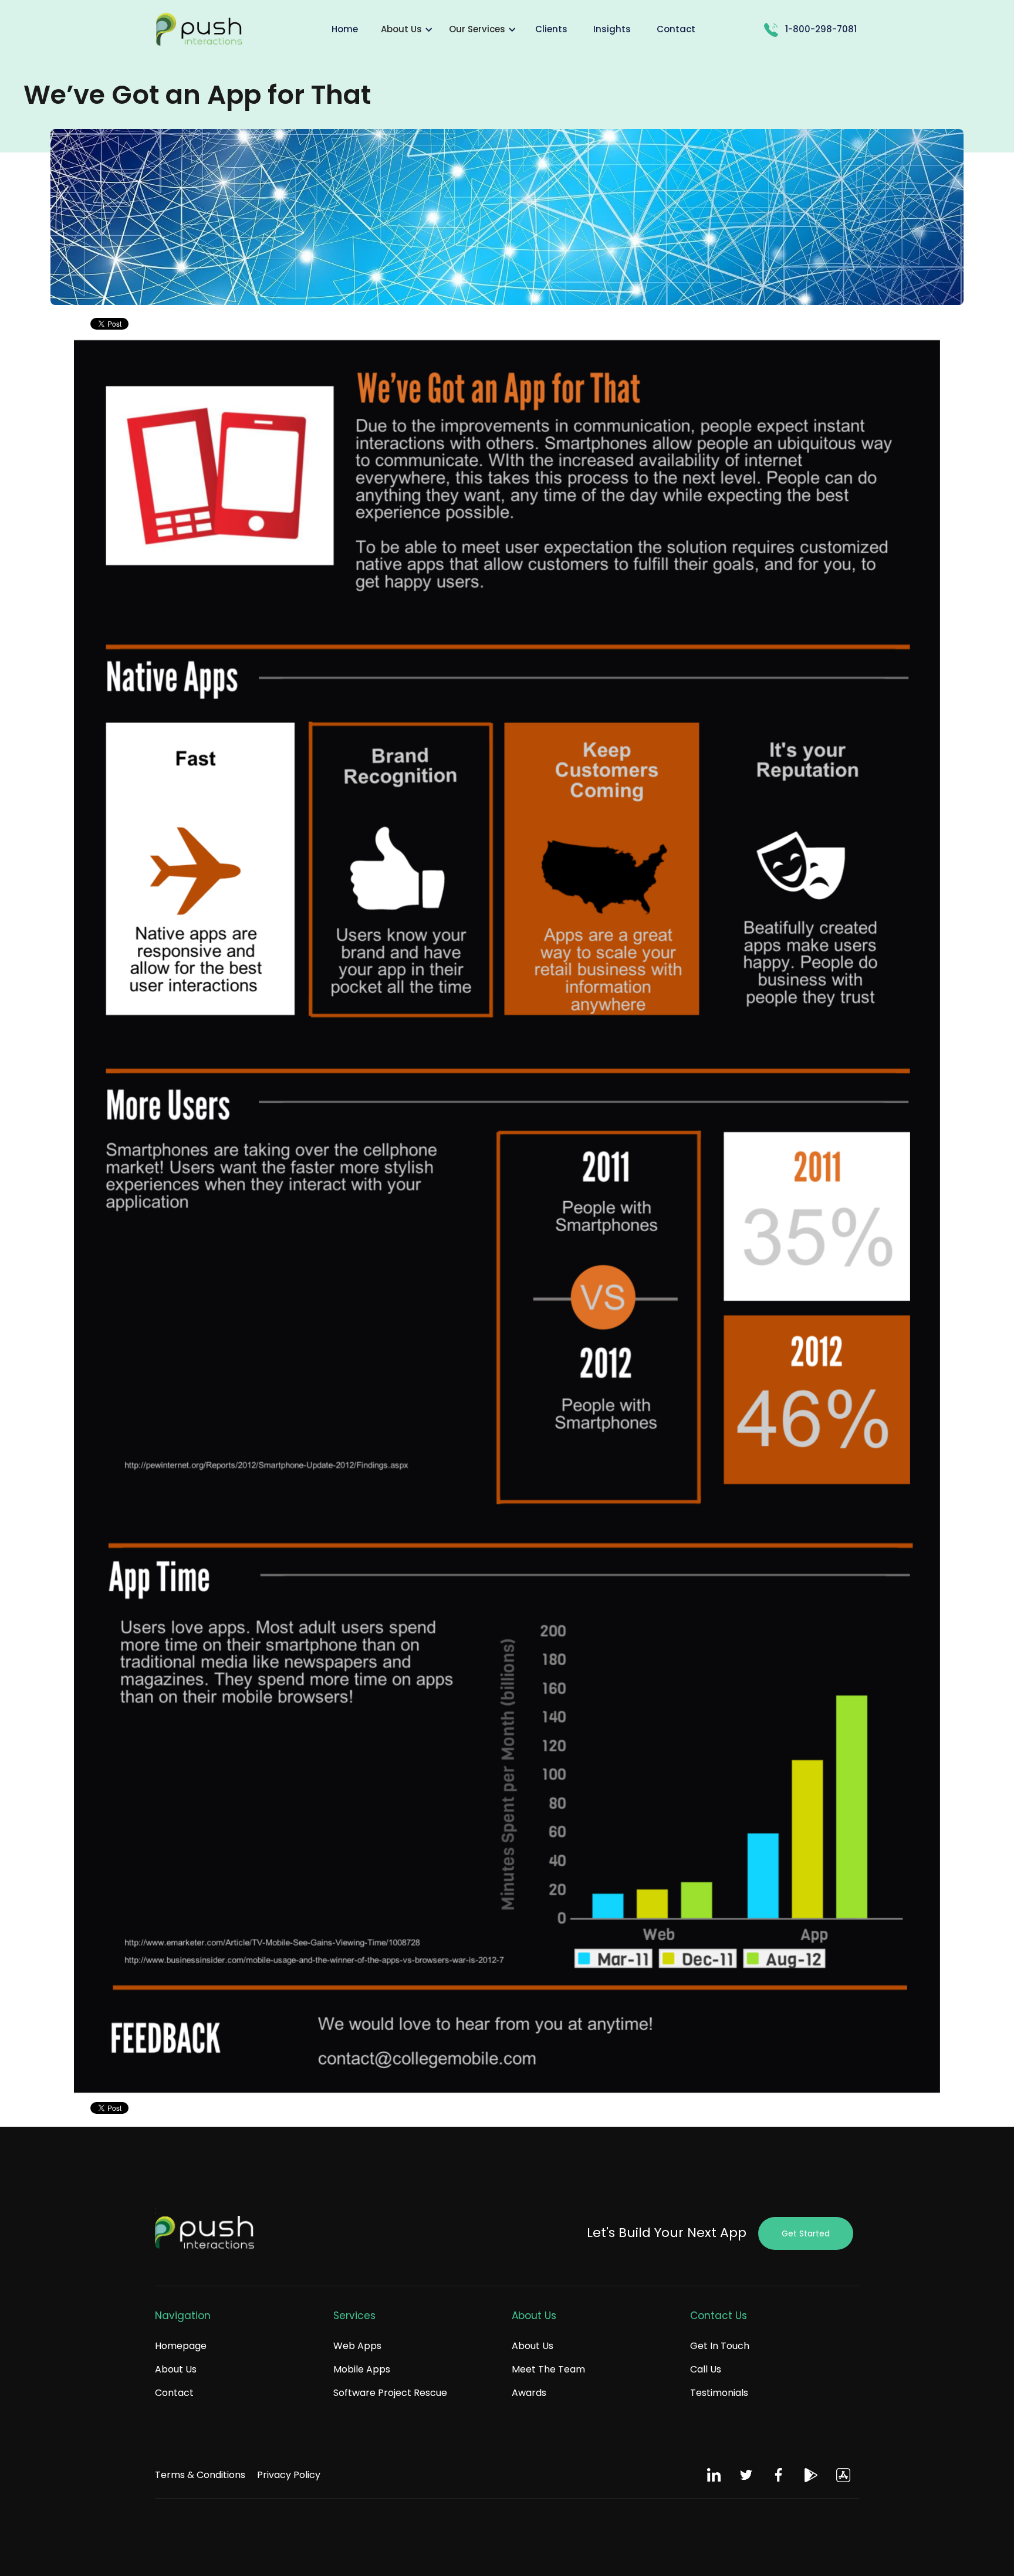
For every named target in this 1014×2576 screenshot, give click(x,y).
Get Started (806, 2233)
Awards (529, 2393)
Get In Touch (720, 2346)
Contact (174, 2393)
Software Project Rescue (390, 2393)
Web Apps (357, 2346)
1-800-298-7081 (821, 29)
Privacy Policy (289, 2475)
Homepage (181, 2346)
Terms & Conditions (200, 2475)
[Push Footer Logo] (205, 2233)
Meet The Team (548, 2369)
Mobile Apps (362, 2369)
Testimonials (719, 2393)
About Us (176, 2369)
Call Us (706, 2369)
